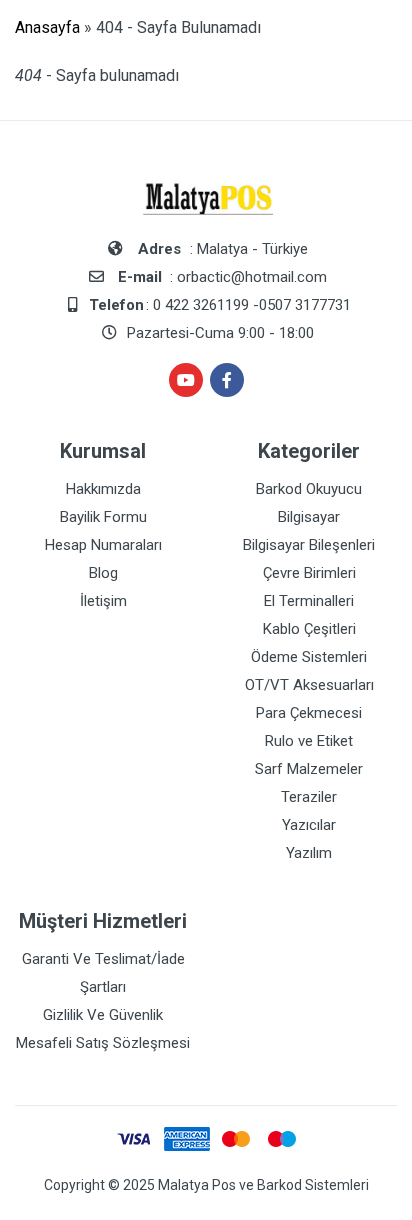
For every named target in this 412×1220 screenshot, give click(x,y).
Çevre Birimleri (309, 573)
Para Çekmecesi (309, 713)
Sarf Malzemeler (309, 769)
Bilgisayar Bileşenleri (309, 545)
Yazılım (309, 853)
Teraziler (309, 797)
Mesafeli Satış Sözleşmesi (103, 1043)
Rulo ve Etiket (309, 741)
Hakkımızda (103, 489)
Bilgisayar (309, 517)
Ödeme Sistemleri (309, 657)
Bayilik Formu (103, 517)
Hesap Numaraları (103, 545)
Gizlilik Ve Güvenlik (103, 1015)
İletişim (103, 601)
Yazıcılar (309, 825)
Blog (103, 573)
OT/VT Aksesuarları (309, 685)
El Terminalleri (309, 601)
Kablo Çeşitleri (309, 629)
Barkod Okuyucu (309, 489)
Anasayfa (47, 27)
